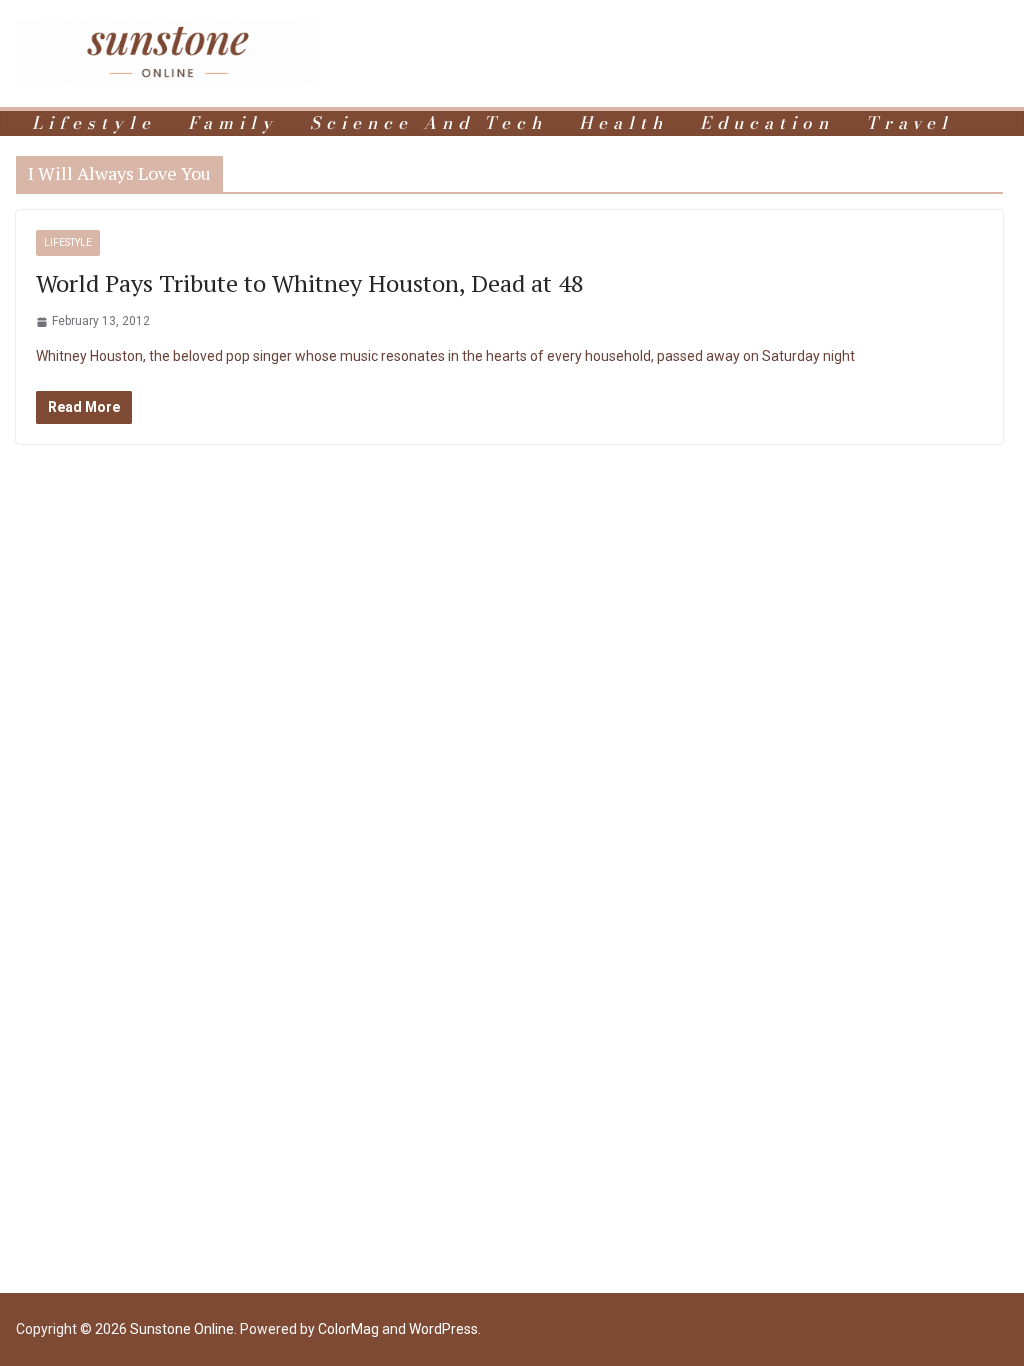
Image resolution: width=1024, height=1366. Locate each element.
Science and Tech (428, 123)
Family (233, 123)
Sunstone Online (182, 1329)
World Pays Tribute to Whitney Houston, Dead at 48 (310, 283)
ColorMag (348, 1329)
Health (623, 123)
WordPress (443, 1329)
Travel (909, 123)
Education (767, 123)
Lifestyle (94, 123)
